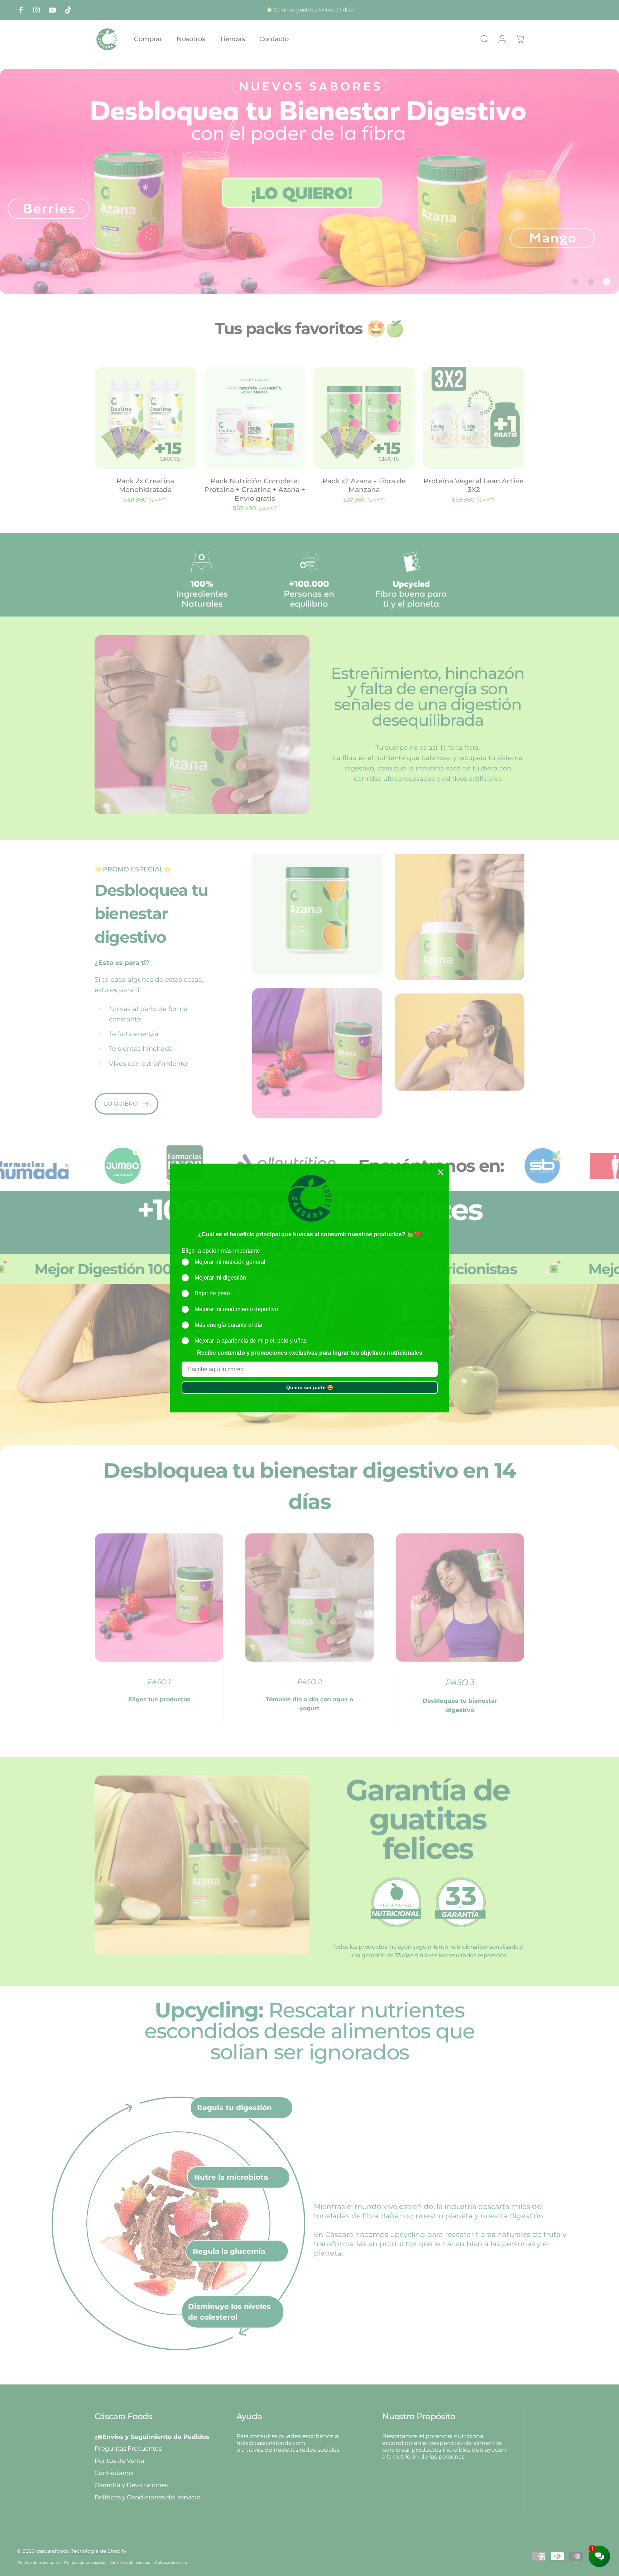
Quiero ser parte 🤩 (310, 1387)
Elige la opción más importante (221, 1251)
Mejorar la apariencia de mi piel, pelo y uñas (251, 1341)
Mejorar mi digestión (220, 1278)
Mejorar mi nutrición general (230, 1262)
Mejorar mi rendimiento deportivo (236, 1309)
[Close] (441, 1172)
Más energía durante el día (228, 1325)
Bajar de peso (212, 1293)
